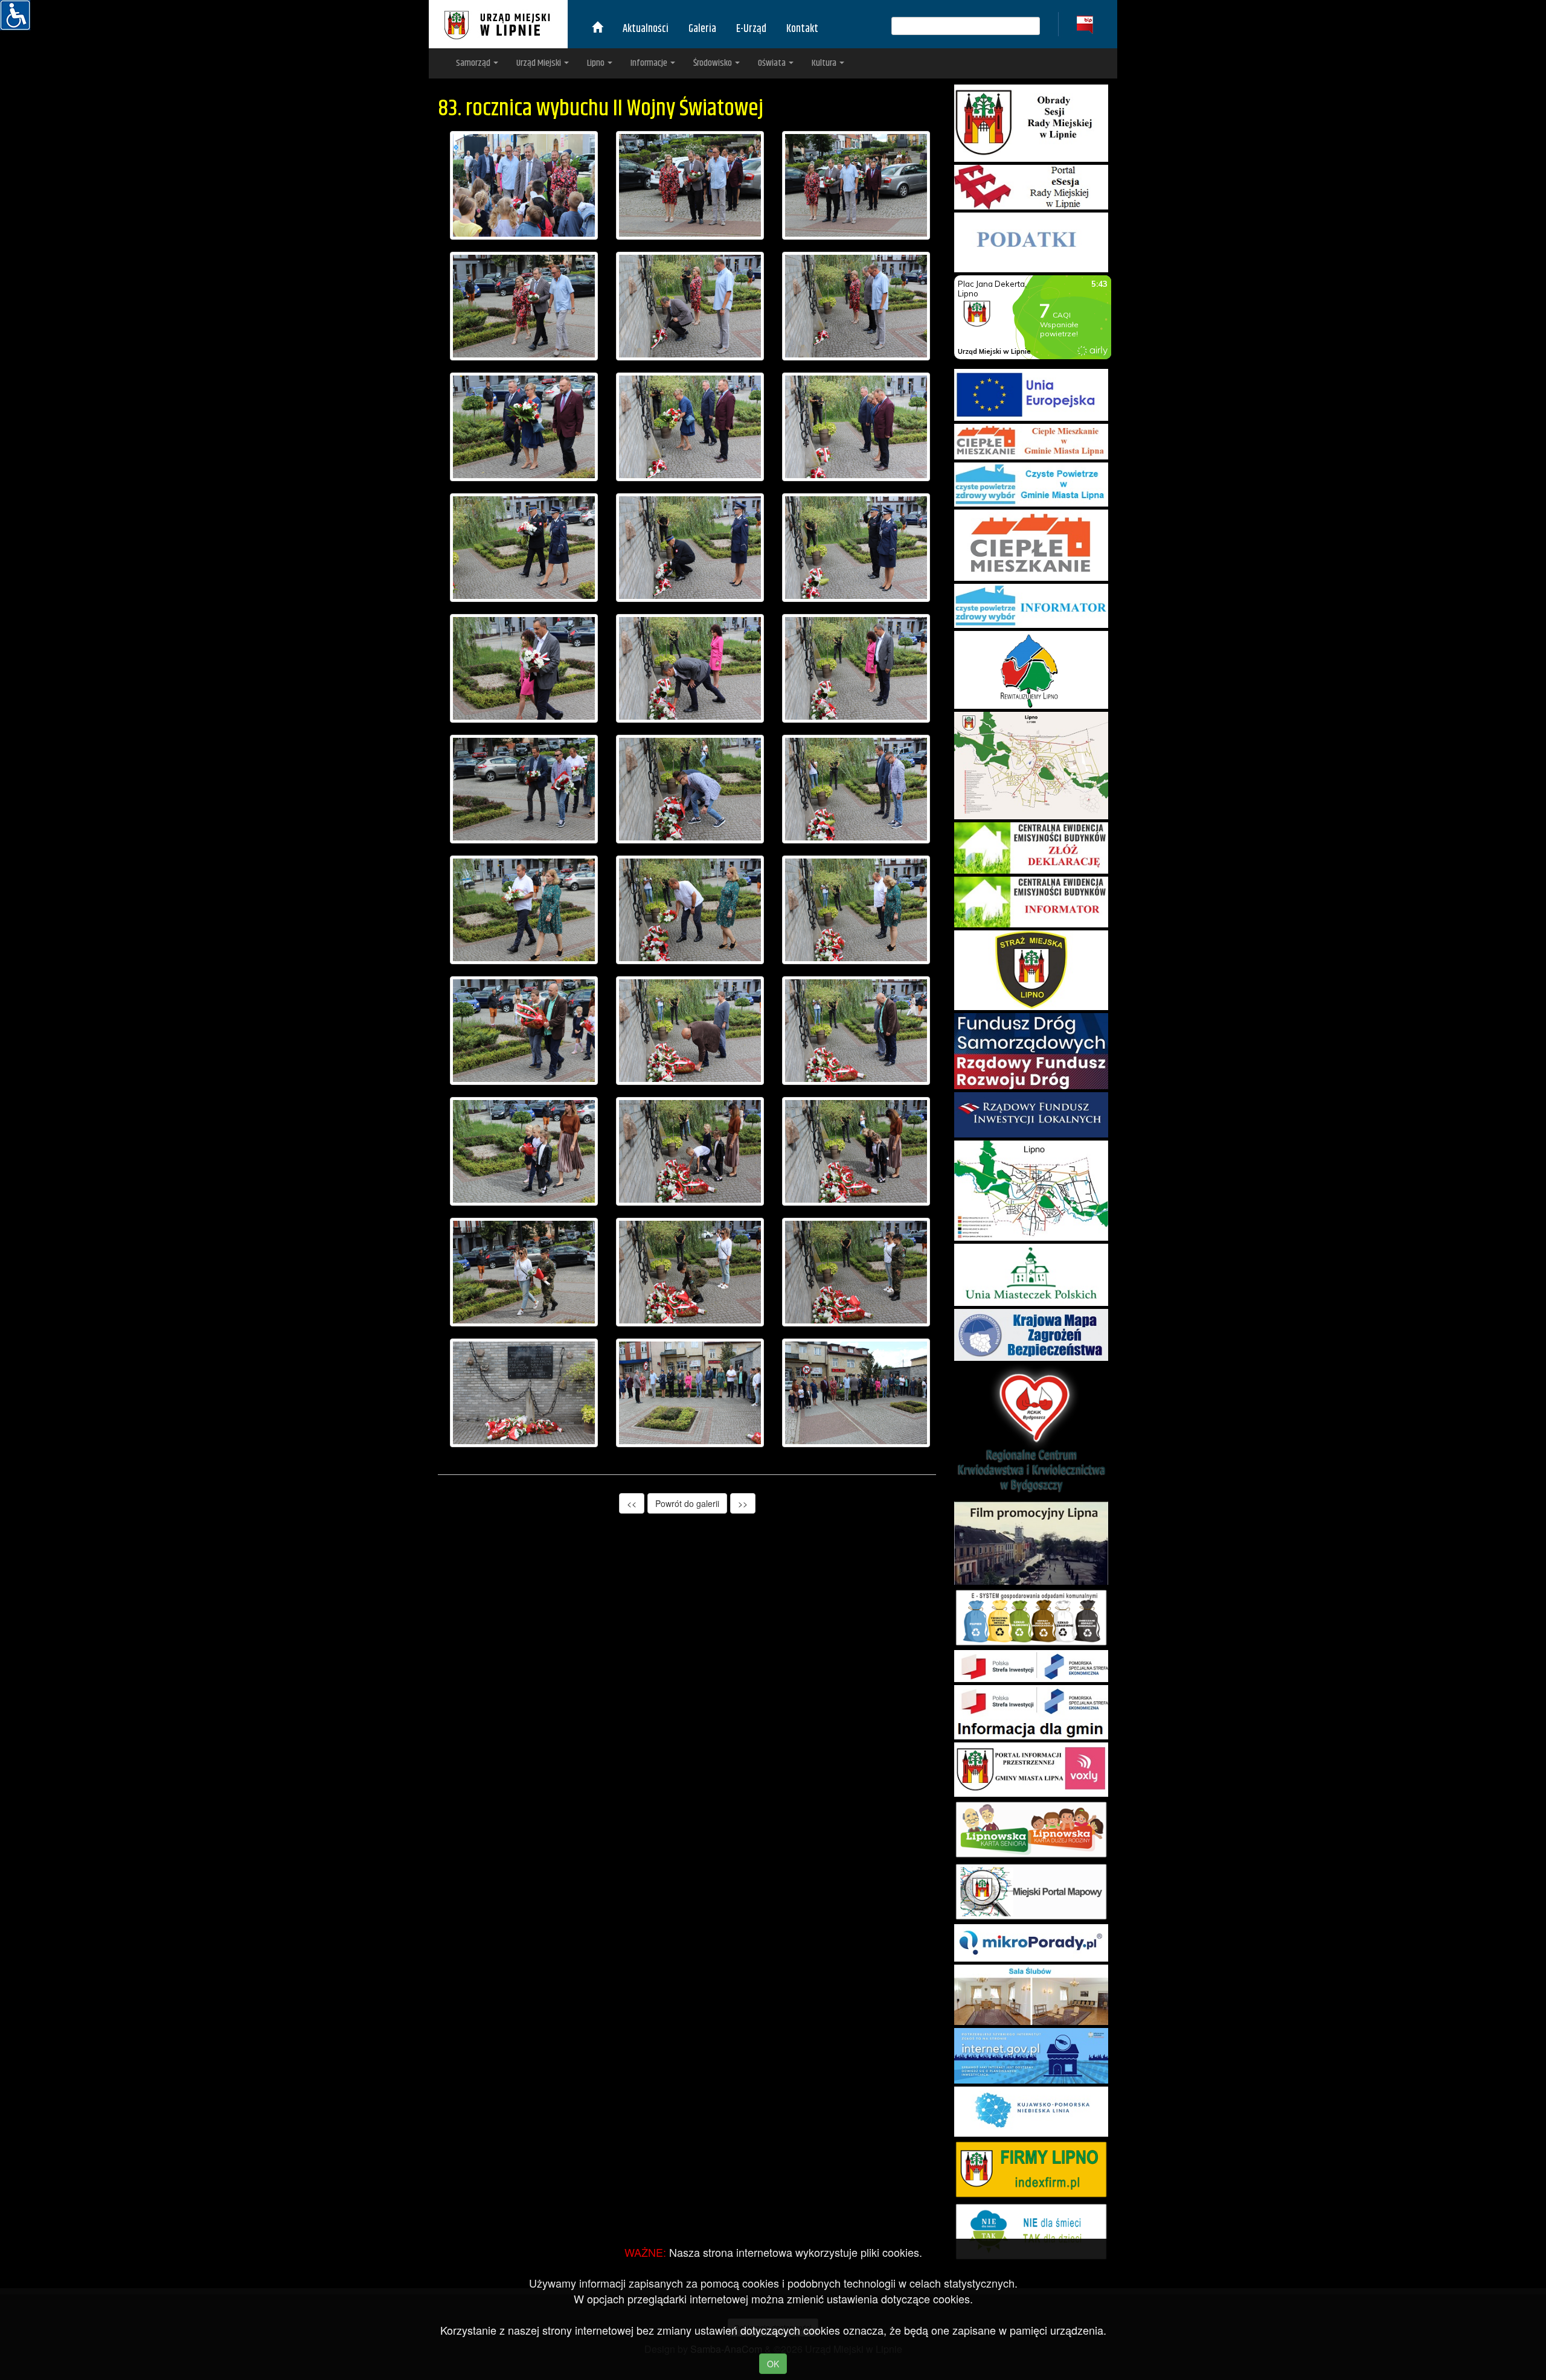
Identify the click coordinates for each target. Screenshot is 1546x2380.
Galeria (702, 29)
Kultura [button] (825, 63)
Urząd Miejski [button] (540, 63)
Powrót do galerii (687, 1503)
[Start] (597, 29)
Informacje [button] (650, 63)
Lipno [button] (597, 63)
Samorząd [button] (474, 63)
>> (743, 1503)
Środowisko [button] (714, 63)
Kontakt (802, 29)
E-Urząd (751, 29)
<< (632, 1503)
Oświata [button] (773, 63)
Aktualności (646, 29)
